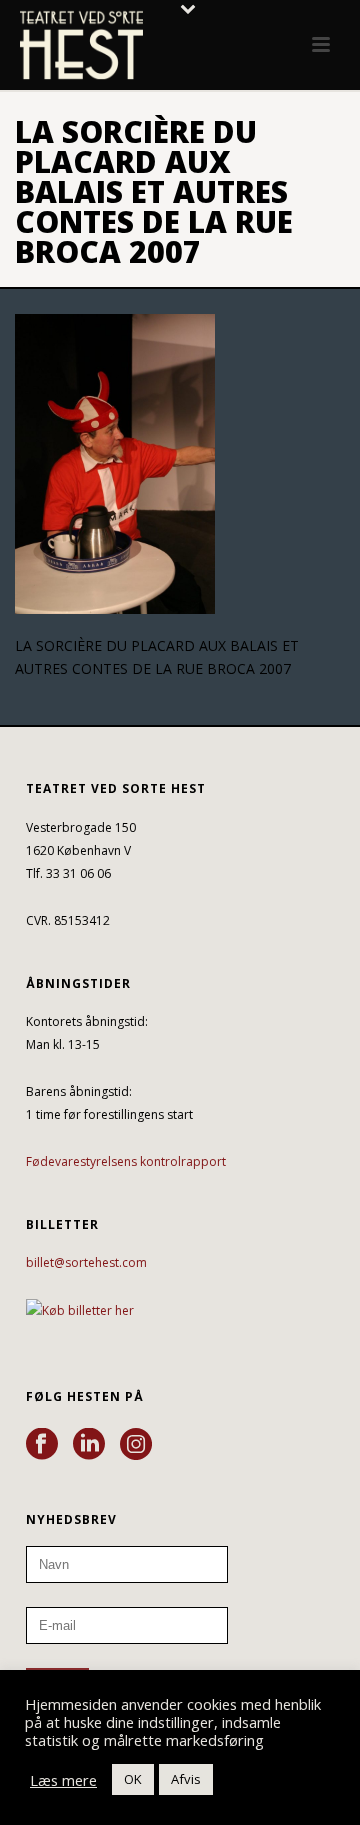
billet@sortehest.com (86, 1262)
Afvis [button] (186, 1779)
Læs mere (63, 1780)
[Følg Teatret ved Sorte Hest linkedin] (89, 1445)
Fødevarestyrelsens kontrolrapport (126, 1161)
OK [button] (133, 1779)
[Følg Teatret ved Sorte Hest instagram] (136, 1445)
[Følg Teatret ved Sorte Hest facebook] (42, 1445)
